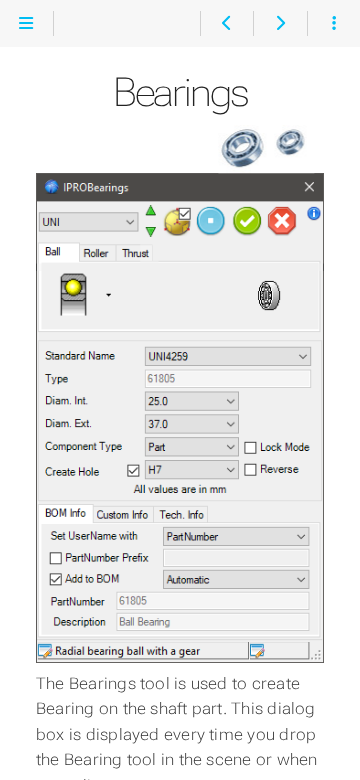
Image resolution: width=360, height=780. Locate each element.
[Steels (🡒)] (279, 24)
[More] (333, 24)
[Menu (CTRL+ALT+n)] (26, 24)
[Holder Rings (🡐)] (226, 24)
